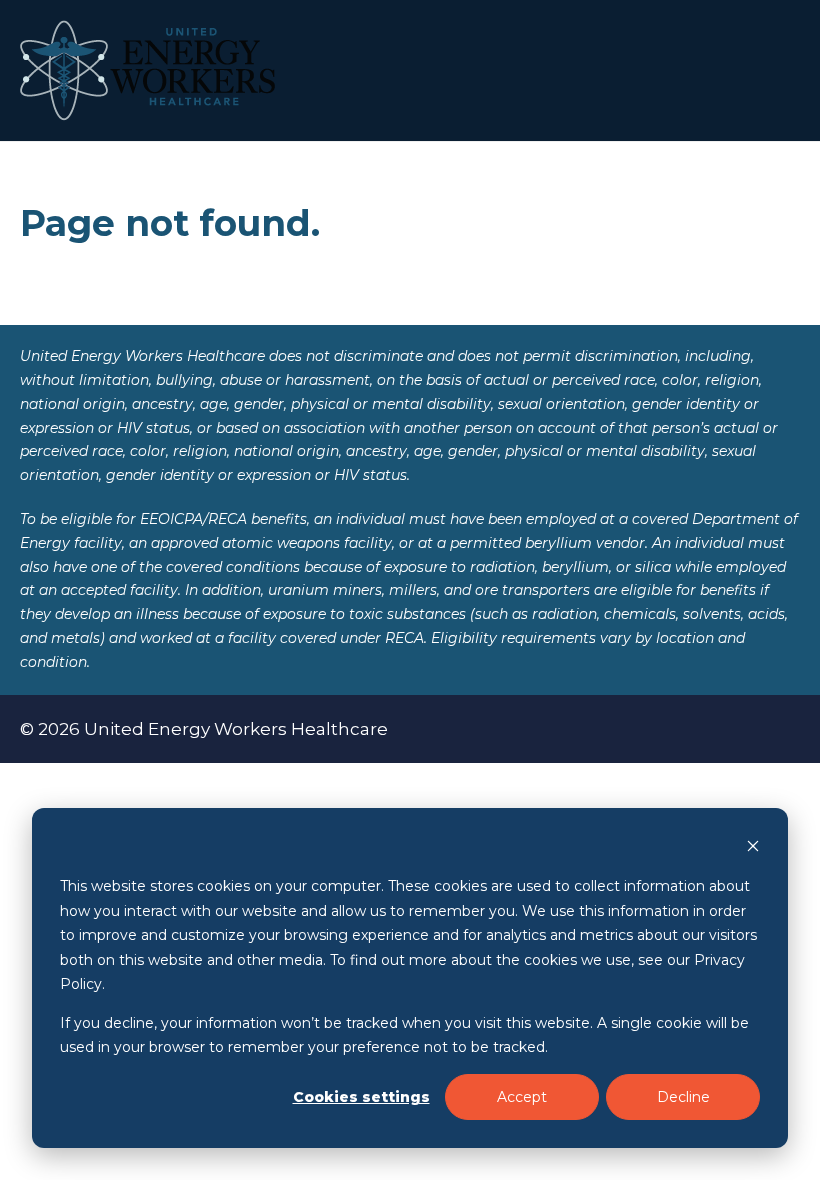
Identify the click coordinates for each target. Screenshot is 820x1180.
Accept (522, 1097)
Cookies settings (361, 1097)
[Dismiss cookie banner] (753, 848)
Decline (683, 1097)
